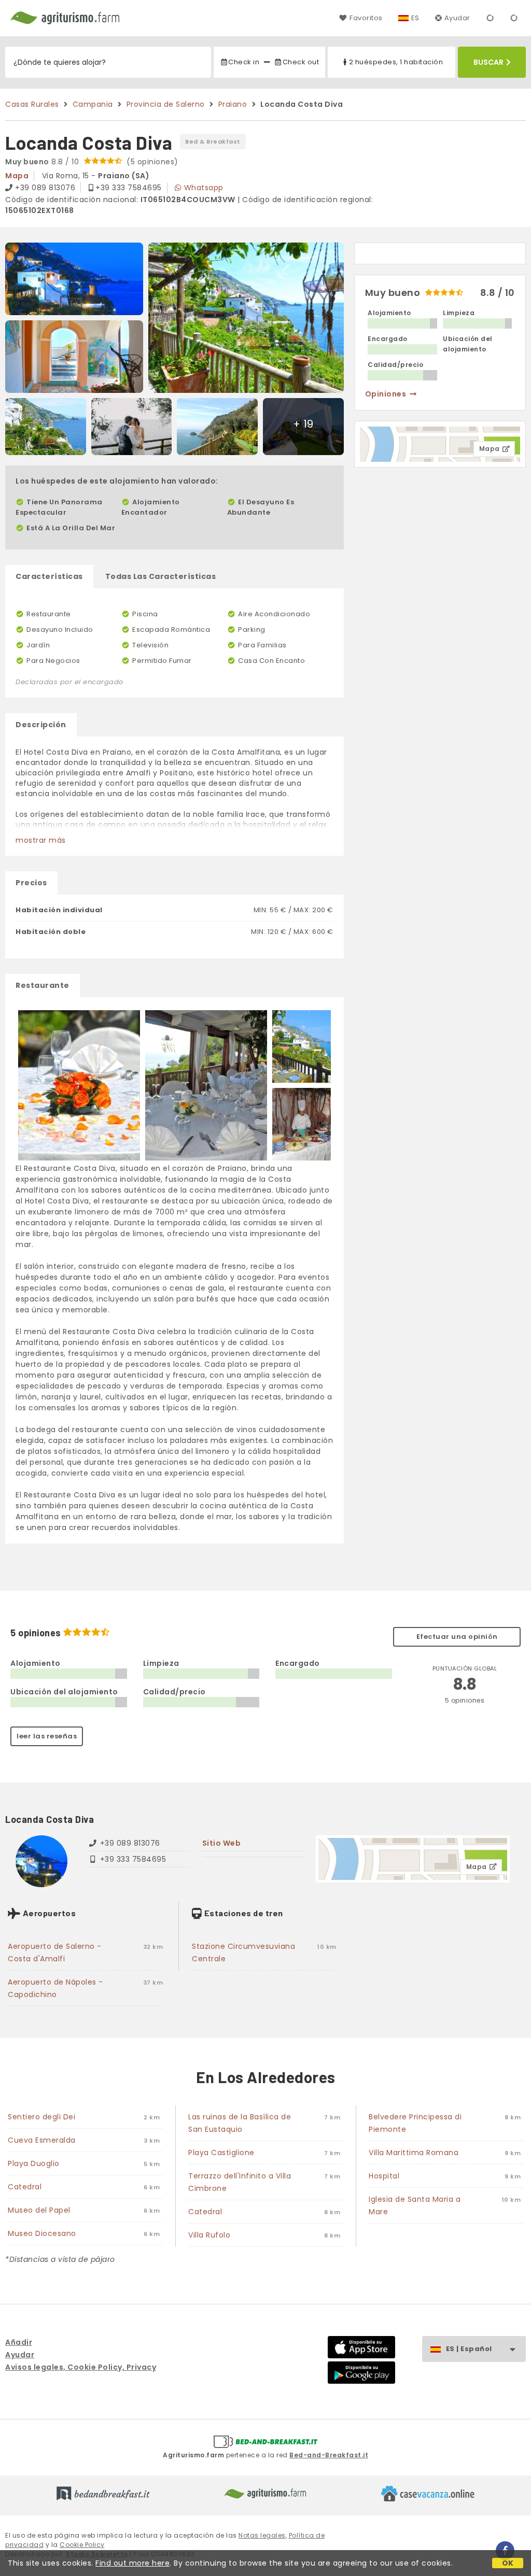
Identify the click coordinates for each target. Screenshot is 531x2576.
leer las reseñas (47, 1736)
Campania (93, 104)
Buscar (488, 62)
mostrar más (41, 840)
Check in (244, 62)
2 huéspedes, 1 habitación (396, 62)
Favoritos (366, 18)
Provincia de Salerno (166, 104)
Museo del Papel (39, 2210)
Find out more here (132, 2563)
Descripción (41, 725)
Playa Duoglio (34, 2163)
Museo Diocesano (42, 2233)
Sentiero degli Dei (41, 2117)
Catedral (25, 2187)
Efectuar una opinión (457, 1637)
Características (49, 576)
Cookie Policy (82, 2545)
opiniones (386, 394)
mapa (17, 176)
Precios (31, 883)
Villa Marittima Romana (414, 2153)
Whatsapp (204, 188)
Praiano (233, 104)
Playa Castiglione (221, 2153)
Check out (301, 62)
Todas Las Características (161, 576)
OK (508, 2563)
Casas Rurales (32, 104)
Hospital (384, 2176)
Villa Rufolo (209, 2235)
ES (415, 18)
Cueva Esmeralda (42, 2140)
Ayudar (457, 18)
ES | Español (469, 2349)
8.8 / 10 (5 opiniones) (92, 162)
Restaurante (43, 985)
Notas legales (262, 2535)
